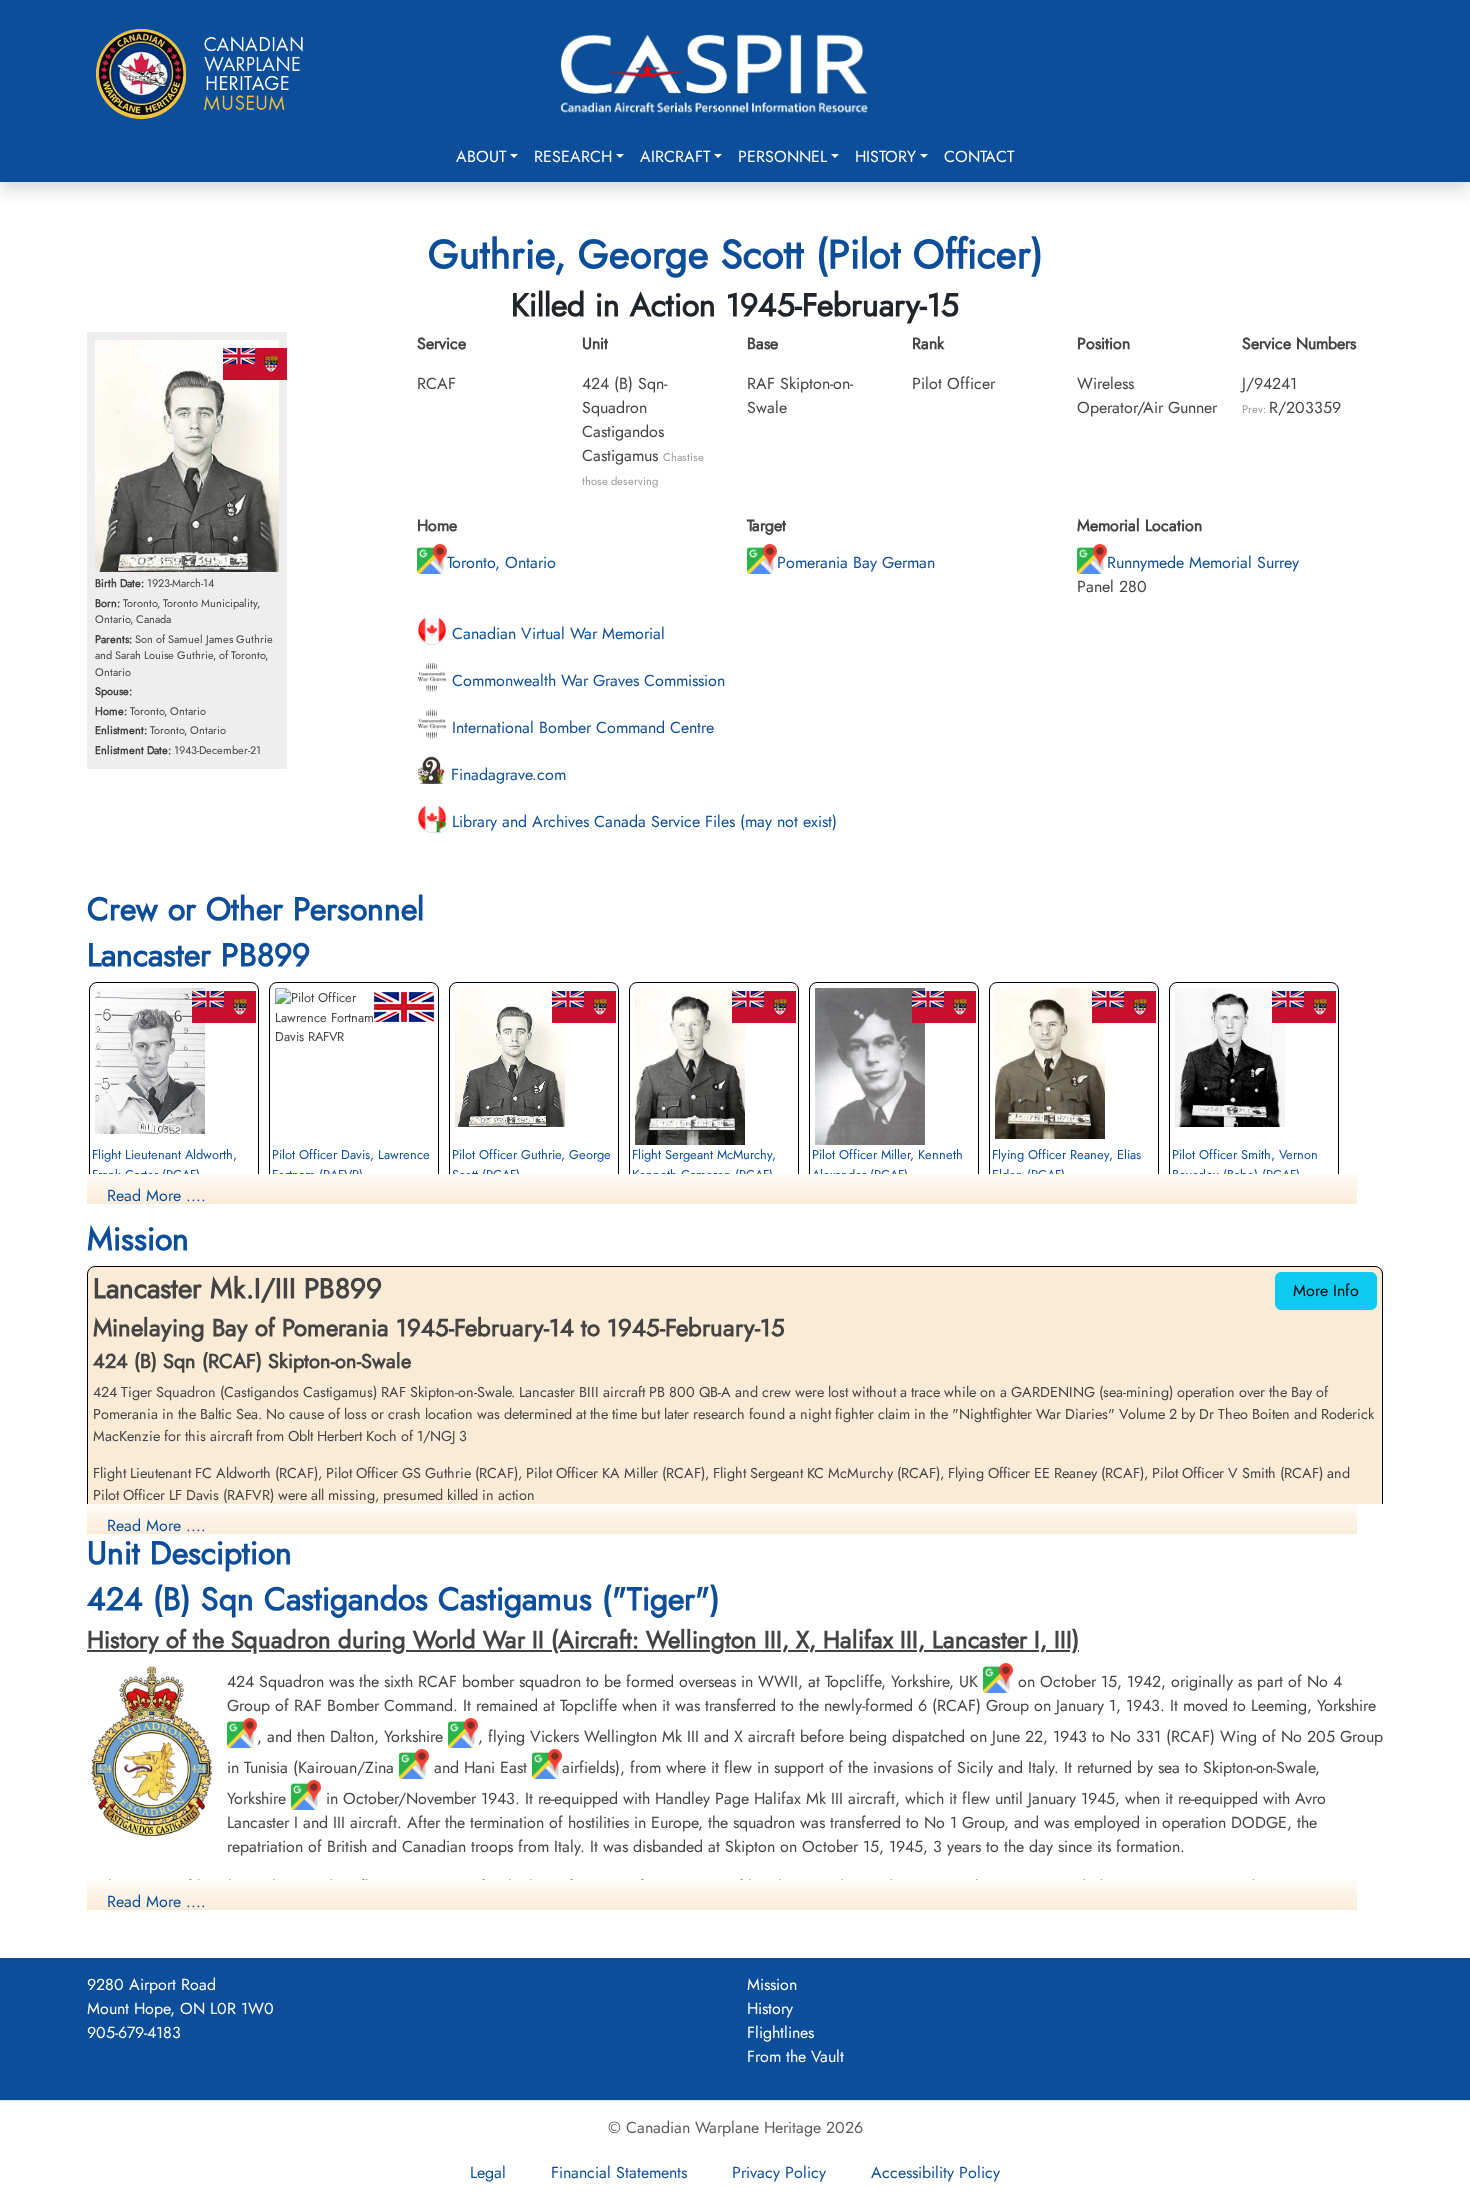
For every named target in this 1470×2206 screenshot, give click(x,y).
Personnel (782, 156)
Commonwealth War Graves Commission (586, 680)
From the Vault (795, 2056)
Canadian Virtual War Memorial (556, 633)
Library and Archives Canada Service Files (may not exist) (642, 821)
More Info (1326, 1290)
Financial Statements (619, 2172)
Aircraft (675, 156)
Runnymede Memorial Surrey (1203, 562)
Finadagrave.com (506, 774)
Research (573, 156)
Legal (488, 2172)
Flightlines (780, 2032)
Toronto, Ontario (501, 562)
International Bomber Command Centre (580, 727)
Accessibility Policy (935, 2172)
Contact (979, 156)
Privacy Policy (779, 2172)
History (885, 156)
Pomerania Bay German (856, 562)
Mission (772, 1984)
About (481, 156)
